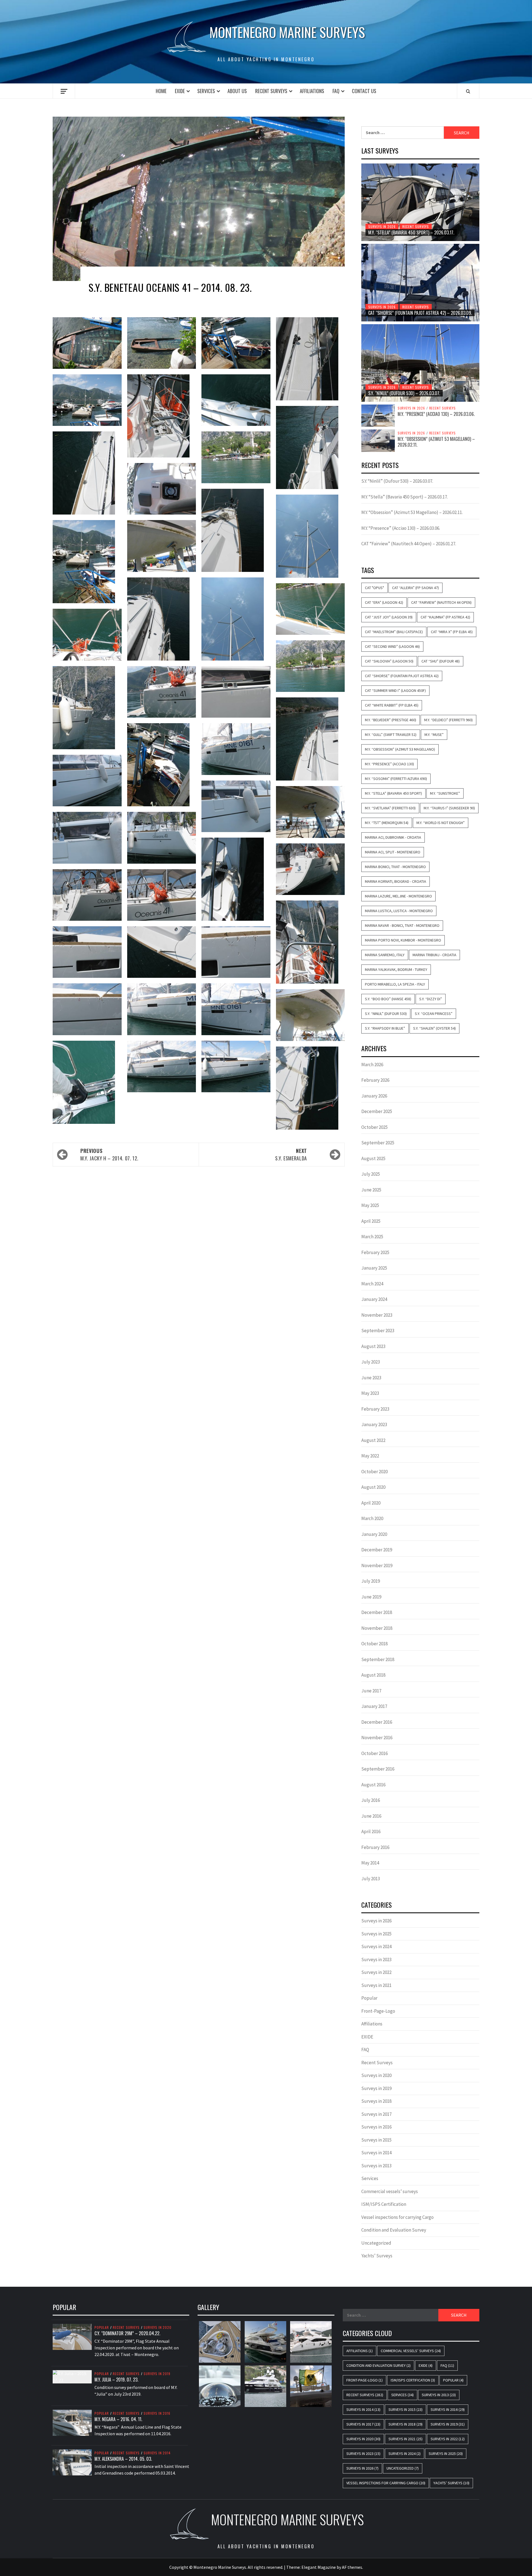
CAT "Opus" (374, 588)
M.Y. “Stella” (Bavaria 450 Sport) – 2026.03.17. (411, 232)
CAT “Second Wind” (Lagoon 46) (392, 646)
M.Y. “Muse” (434, 735)
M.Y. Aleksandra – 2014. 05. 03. (123, 2459)
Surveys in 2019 (376, 2088)
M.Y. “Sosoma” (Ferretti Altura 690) (396, 779)
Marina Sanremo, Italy (385, 955)
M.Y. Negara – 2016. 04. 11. (118, 2419)
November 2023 (377, 1315)
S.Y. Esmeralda (291, 1154)
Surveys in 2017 (376, 2114)
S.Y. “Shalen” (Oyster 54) (434, 1028)
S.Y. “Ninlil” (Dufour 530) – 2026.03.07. (404, 393)
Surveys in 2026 (382, 227)
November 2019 (377, 1565)
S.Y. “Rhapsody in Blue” (385, 1028)
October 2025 (374, 1127)
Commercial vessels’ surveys (390, 2191)
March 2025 (372, 1237)
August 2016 (373, 1785)
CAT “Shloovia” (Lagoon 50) (389, 661)
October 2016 (374, 1753)
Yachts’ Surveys (377, 2256)
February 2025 (375, 1252)
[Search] (468, 91)
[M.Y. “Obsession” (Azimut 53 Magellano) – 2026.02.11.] (378, 440)
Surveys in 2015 (376, 2140)
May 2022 (370, 1456)
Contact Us (364, 91)
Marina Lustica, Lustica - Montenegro (399, 911)
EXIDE (180, 91)
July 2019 (371, 1581)
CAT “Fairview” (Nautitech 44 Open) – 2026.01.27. (409, 544)
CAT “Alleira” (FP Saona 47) (415, 588)
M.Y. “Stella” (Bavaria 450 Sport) (393, 793)
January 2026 (374, 1096)
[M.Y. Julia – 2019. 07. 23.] (72, 2376)
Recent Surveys (271, 91)
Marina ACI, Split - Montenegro (393, 852)
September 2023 (378, 1331)
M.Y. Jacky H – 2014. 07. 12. (109, 1154)
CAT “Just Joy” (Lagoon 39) (389, 617)
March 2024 (372, 1284)
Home (161, 91)
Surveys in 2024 (376, 1946)
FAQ (336, 91)
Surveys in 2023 (376, 1960)
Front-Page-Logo (378, 2011)
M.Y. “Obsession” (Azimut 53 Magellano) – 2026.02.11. (436, 442)
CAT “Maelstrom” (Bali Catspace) (394, 632)
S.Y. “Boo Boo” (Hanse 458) (388, 999)
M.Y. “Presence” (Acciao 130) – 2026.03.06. (436, 414)
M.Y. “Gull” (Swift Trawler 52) (391, 735)
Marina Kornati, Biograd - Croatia (396, 881)
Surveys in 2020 (376, 2075)
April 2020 (371, 1503)
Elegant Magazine (319, 2567)
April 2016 (371, 1831)
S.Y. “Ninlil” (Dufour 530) (386, 1014)
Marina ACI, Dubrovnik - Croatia (393, 837)
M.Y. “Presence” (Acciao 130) (389, 764)
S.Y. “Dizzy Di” (431, 999)
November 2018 (377, 1628)
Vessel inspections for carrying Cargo (397, 2217)
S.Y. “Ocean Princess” (434, 1014)
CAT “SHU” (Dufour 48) (441, 661)
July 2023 (371, 1362)
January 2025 (374, 1268)
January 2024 (374, 1299)
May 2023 (370, 1393)
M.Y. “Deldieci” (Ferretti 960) (448, 720)
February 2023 (375, 1409)
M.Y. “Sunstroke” (445, 793)
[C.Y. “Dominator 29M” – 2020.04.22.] (72, 2336)
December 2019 (377, 1550)
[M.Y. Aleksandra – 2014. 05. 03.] (72, 2462)
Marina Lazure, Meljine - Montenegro (398, 896)
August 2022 (373, 1440)
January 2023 (374, 1424)
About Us (237, 91)
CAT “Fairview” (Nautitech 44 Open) (441, 602)
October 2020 (374, 1472)
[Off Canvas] (64, 91)
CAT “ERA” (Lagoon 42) (384, 602)
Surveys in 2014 (376, 2153)
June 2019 (371, 1597)
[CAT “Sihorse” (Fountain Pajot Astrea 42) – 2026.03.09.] (420, 283)
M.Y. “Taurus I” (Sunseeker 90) (449, 808)
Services (206, 91)
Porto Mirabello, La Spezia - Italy (395, 984)
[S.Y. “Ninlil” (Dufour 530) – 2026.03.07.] (420, 363)
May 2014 (370, 1863)
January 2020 (374, 1534)
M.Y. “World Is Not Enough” (441, 823)
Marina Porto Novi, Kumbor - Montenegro (403, 940)
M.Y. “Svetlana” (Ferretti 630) (390, 808)
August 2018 (373, 1675)
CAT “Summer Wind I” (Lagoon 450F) (395, 690)
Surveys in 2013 (376, 2166)
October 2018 (374, 1644)
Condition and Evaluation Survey (394, 2230)
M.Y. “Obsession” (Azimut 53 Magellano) (400, 749)
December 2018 (377, 1612)
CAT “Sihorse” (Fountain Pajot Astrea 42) (402, 676)
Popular (369, 1998)
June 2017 (371, 1691)
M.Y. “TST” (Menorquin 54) (387, 823)
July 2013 (371, 1879)
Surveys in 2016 (376, 2127)
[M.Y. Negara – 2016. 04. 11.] (72, 2422)
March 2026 (372, 1065)
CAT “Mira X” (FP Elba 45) (452, 632)
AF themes (352, 2567)
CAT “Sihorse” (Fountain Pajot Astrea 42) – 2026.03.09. (420, 313)
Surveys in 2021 (376, 1985)
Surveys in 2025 (376, 1934)
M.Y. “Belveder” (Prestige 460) (391, 720)
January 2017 (374, 1706)
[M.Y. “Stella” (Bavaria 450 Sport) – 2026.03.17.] (420, 202)
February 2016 (375, 1847)
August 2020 (373, 1487)
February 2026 (375, 1080)
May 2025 (370, 1205)
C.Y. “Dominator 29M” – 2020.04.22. (127, 2333)
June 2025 (371, 1190)
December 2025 (377, 1111)
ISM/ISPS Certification (384, 2204)
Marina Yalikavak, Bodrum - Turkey (396, 969)
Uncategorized (376, 2243)
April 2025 (371, 1221)
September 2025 (378, 1143)
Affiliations (312, 91)
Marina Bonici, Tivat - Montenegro (395, 867)
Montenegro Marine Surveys (287, 32)
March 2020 (372, 1518)
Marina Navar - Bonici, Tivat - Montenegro (402, 925)
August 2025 (373, 1158)
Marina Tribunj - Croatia (434, 955)
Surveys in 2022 (376, 1972)
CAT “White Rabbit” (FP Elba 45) (392, 705)
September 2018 (378, 1659)
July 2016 (371, 1800)
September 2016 (378, 1769)
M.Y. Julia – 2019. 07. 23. (116, 2380)
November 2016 (377, 1738)
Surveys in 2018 (376, 2101)
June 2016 (371, 1816)
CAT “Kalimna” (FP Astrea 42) (445, 617)
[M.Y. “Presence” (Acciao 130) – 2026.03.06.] (378, 415)
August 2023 (373, 1346)
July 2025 (371, 1174)
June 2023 (371, 1378)
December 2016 (377, 1722)
